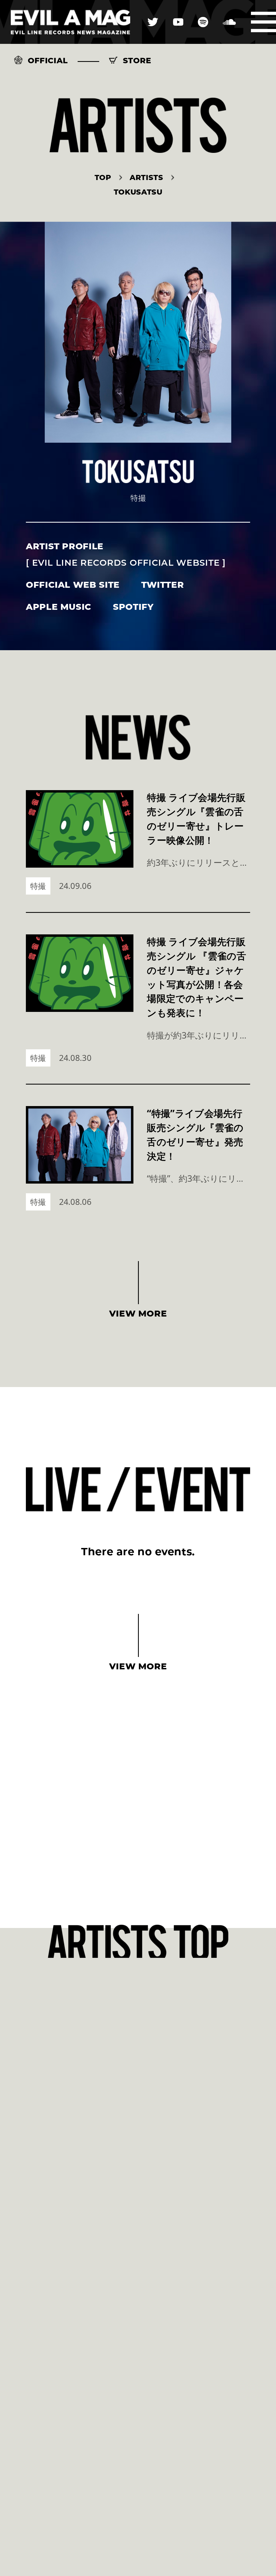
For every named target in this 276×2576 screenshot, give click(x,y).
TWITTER (163, 585)
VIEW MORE (138, 1313)
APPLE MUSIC (59, 607)
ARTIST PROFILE (126, 554)
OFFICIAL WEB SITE (73, 585)
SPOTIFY (133, 607)
